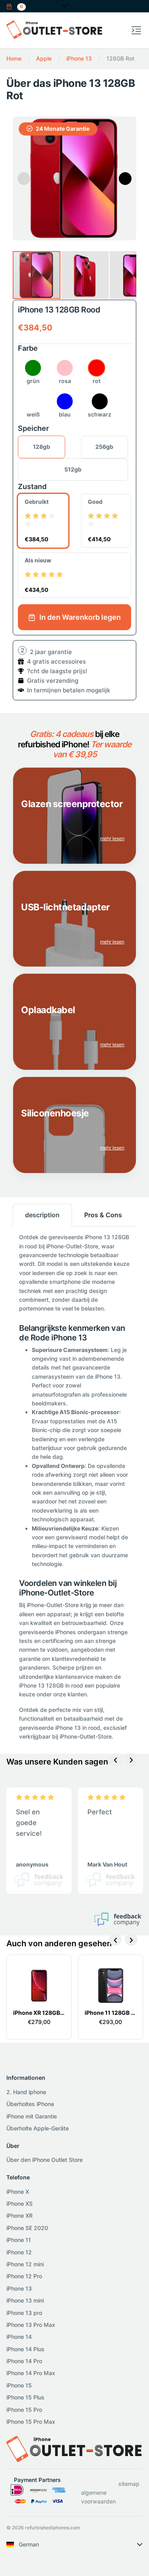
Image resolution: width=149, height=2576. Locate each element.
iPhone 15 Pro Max (31, 2422)
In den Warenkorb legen (79, 617)
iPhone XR (19, 2215)
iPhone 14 (19, 2337)
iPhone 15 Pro (24, 2410)
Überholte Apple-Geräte (38, 2128)
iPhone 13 (19, 2288)
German (29, 2544)
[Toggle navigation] (136, 30)
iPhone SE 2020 (27, 2228)
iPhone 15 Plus (25, 2397)
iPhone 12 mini (25, 2264)
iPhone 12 (19, 2252)
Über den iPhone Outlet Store (45, 2160)
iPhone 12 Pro (24, 2276)
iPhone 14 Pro (24, 2361)
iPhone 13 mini (25, 2300)
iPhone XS (19, 2204)
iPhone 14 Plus (25, 2349)
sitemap (129, 2484)
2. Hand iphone (26, 2092)
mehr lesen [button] (112, 838)
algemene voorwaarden (98, 2497)
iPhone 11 (19, 2240)
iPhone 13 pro (24, 2313)
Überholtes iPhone (30, 2104)
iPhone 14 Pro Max (31, 2373)
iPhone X (18, 2192)
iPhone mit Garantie (32, 2116)
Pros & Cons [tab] (103, 1215)
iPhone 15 (19, 2385)
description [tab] (42, 1215)
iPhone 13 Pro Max (31, 2325)
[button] (16, 6)
